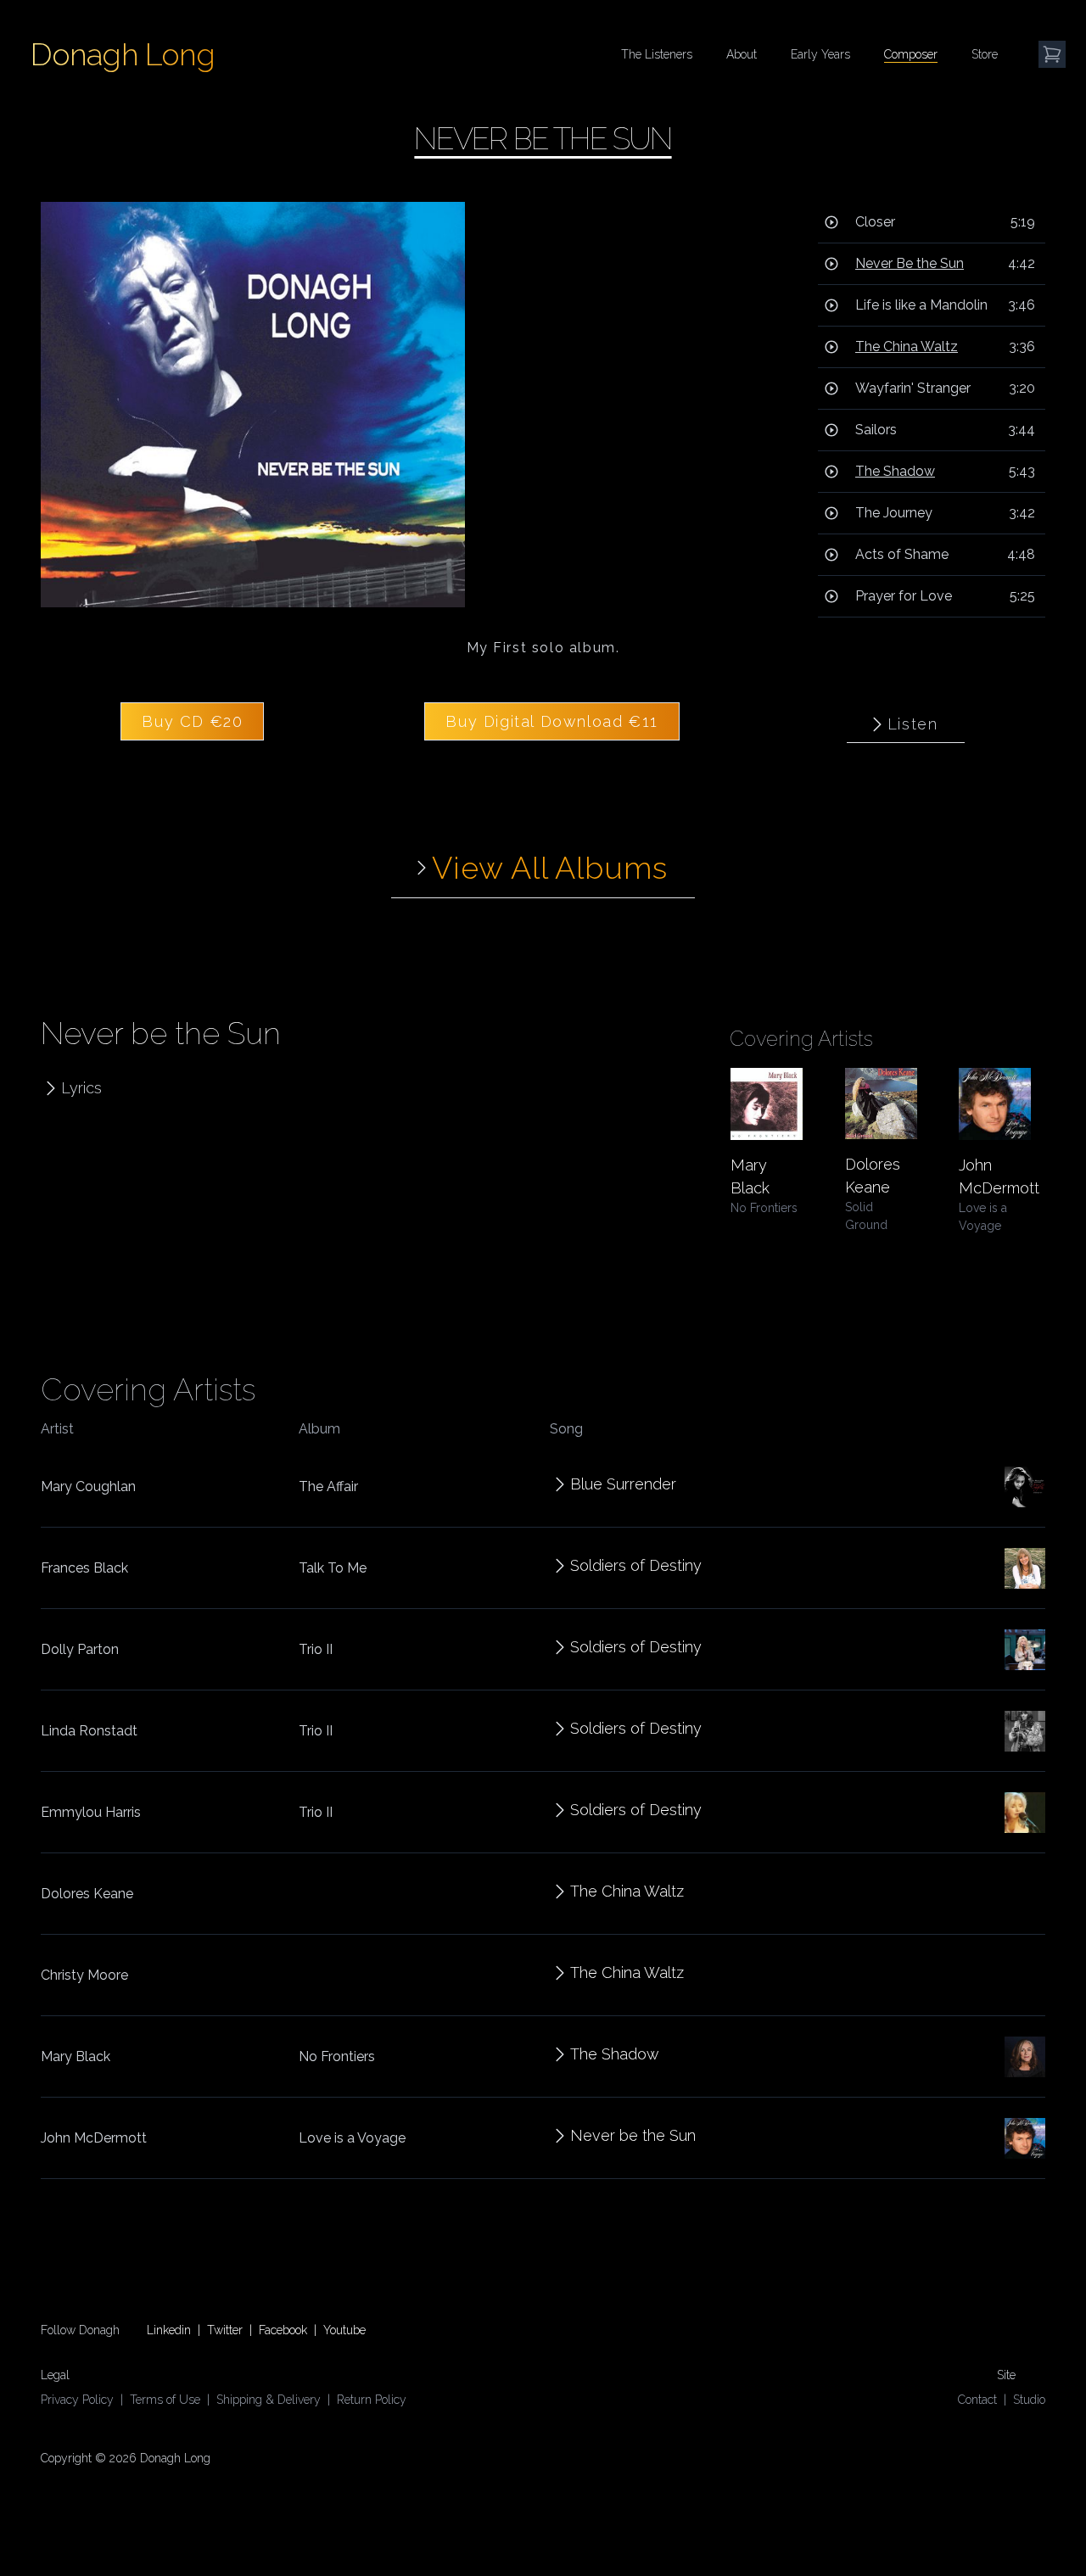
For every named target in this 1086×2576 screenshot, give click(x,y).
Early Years (820, 54)
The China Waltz (907, 346)
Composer (911, 54)
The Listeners (657, 54)
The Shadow (895, 471)
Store (985, 54)
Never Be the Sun (910, 263)
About (742, 54)
